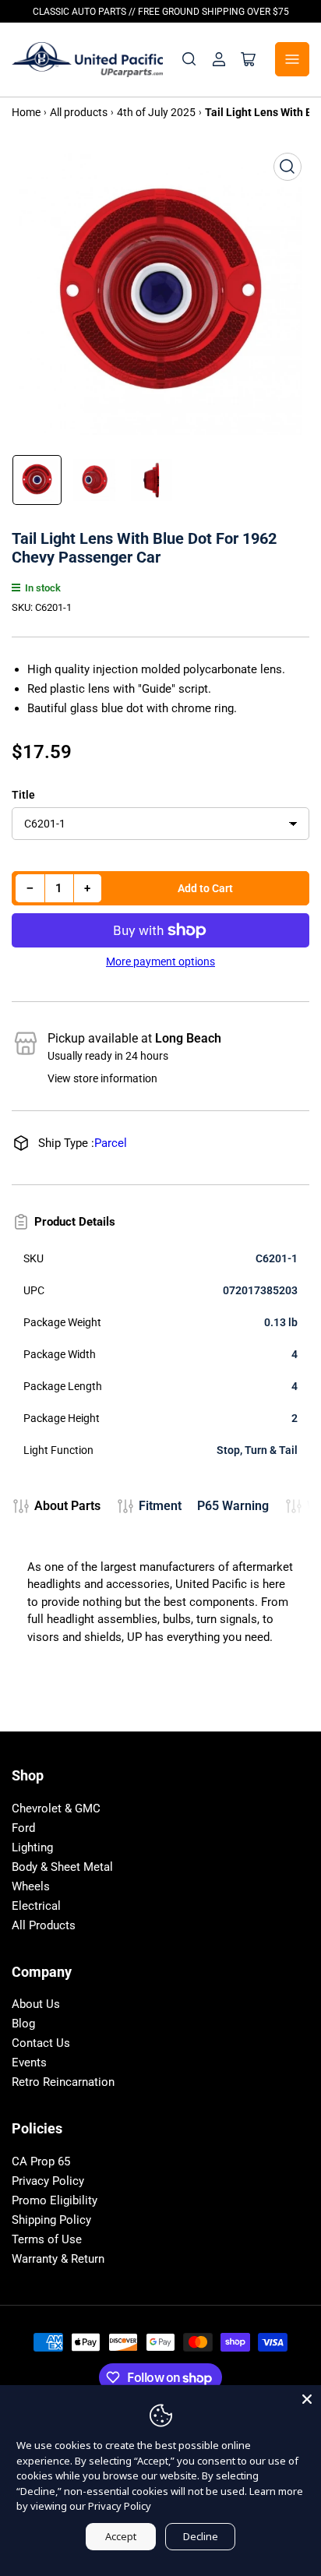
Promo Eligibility (55, 2200)
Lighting (32, 1847)
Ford (23, 1828)
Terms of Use (47, 2239)
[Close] (307, 2399)
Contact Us (41, 2043)
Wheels (31, 1886)
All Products (44, 1925)
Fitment (160, 1506)
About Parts (67, 1506)
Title (23, 795)
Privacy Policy (48, 2181)
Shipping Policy (51, 2220)
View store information (102, 1078)
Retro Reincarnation (63, 2082)
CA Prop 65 (41, 2161)
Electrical (36, 1906)
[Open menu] (292, 59)
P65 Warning (233, 1506)
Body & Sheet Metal (62, 1867)
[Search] (189, 59)
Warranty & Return (58, 2259)
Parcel (111, 1143)
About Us (36, 2004)
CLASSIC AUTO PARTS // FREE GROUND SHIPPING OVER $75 (161, 12)
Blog (23, 2024)
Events (29, 2063)
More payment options (160, 962)
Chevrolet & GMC (56, 1808)
